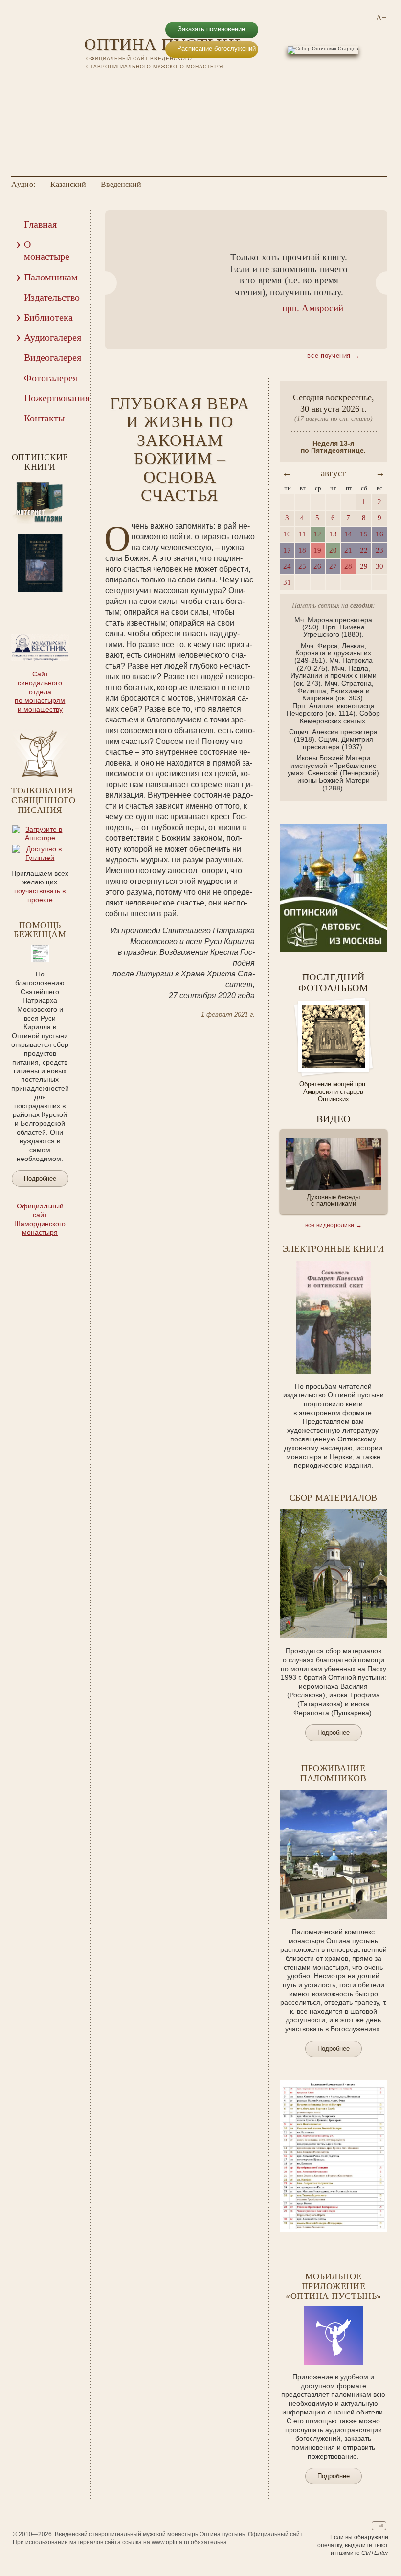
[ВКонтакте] (91, 84)
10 (40, 603)
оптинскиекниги (40, 462)
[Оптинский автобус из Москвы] (334, 950)
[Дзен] (154, 84)
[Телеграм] (138, 84)
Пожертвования (51, 398)
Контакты (44, 418)
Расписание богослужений (216, 49)
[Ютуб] (107, 84)
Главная (40, 224)
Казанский (68, 185)
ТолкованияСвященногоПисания (43, 800)
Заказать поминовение (212, 29)
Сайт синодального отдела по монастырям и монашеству (40, 692)
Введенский (121, 185)
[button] (105, 283)
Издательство (51, 297)
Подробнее (40, 1178)
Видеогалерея (51, 357)
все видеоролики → (334, 1225)
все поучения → (333, 356)
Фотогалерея (51, 378)
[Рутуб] (122, 84)
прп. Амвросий (313, 308)
